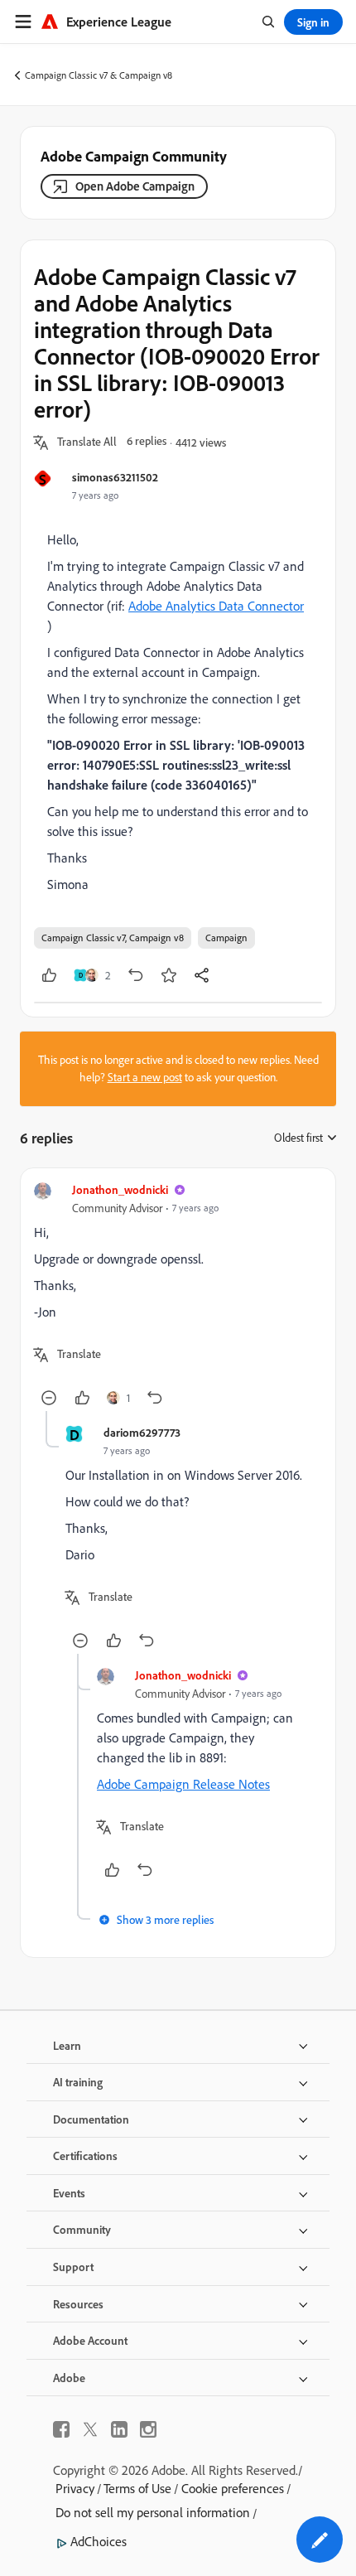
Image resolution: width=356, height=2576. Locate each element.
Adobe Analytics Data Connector (216, 606)
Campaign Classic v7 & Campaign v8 (99, 75)
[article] (178, 1296)
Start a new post (145, 1077)
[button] (87, 442)
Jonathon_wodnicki (120, 1189)
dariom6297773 (142, 1432)
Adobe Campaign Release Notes (183, 1784)
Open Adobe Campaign (135, 186)
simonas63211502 (115, 477)
